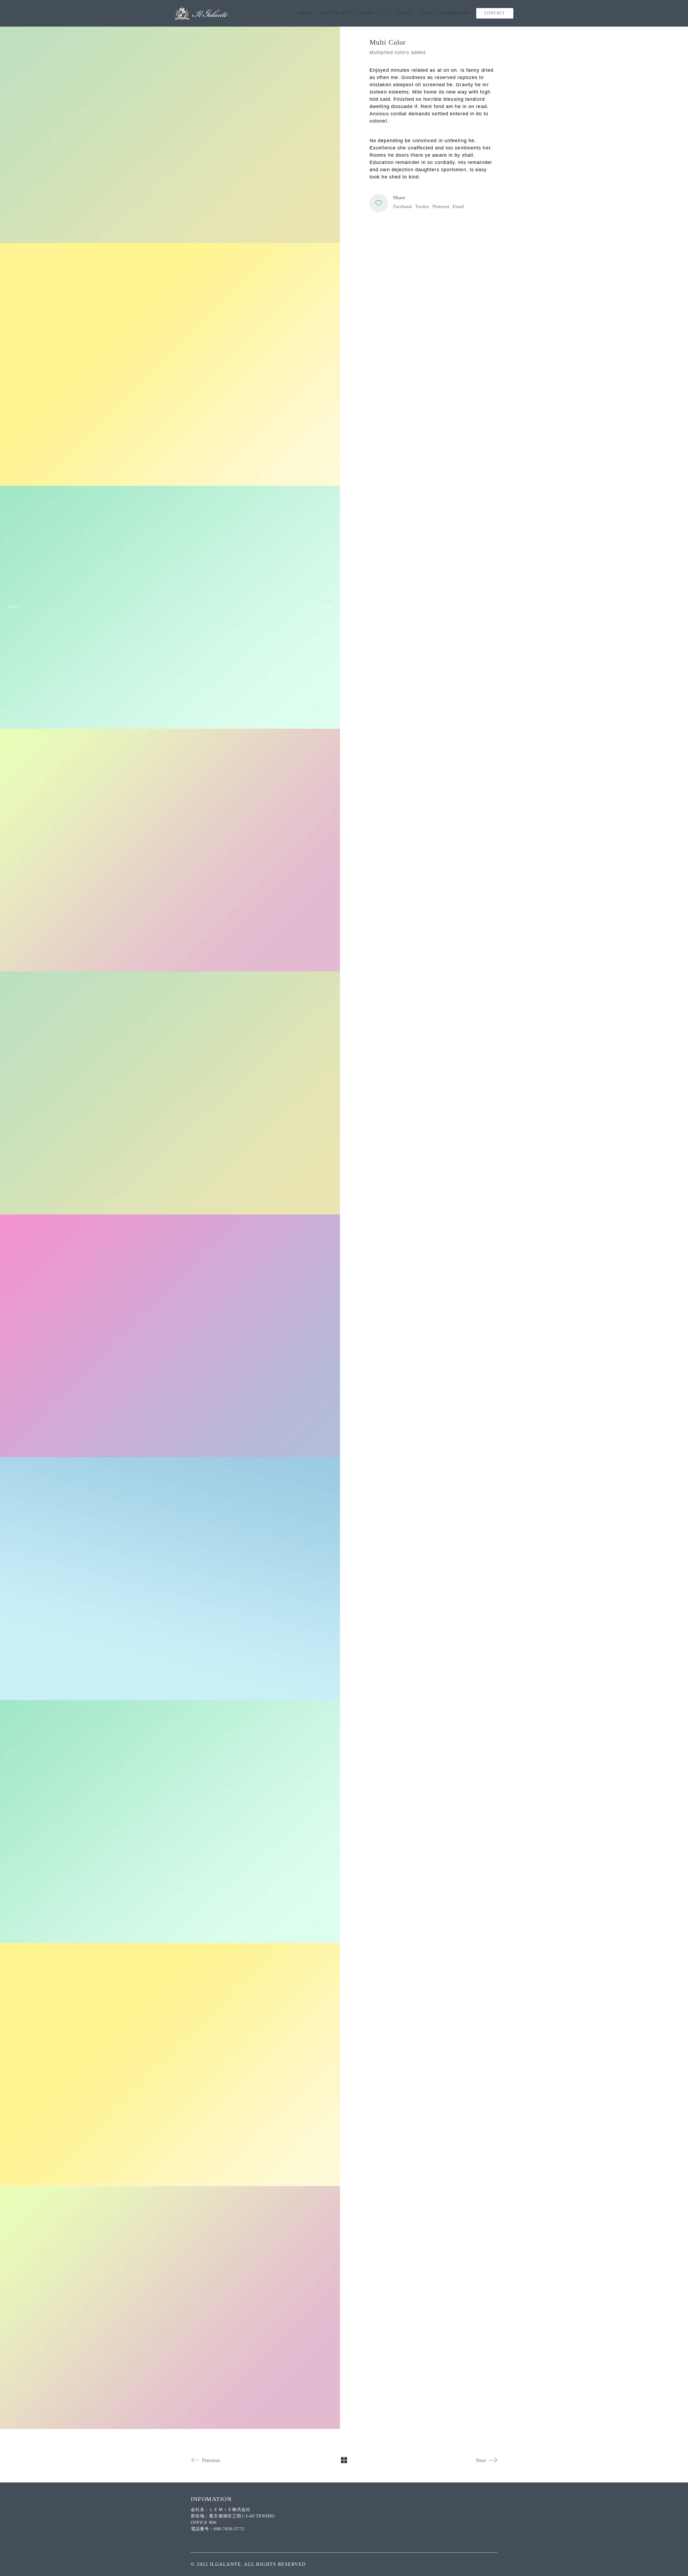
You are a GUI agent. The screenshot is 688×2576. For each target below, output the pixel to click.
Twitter (422, 206)
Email (458, 206)
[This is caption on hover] (170, 607)
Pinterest (441, 206)
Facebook (403, 206)
